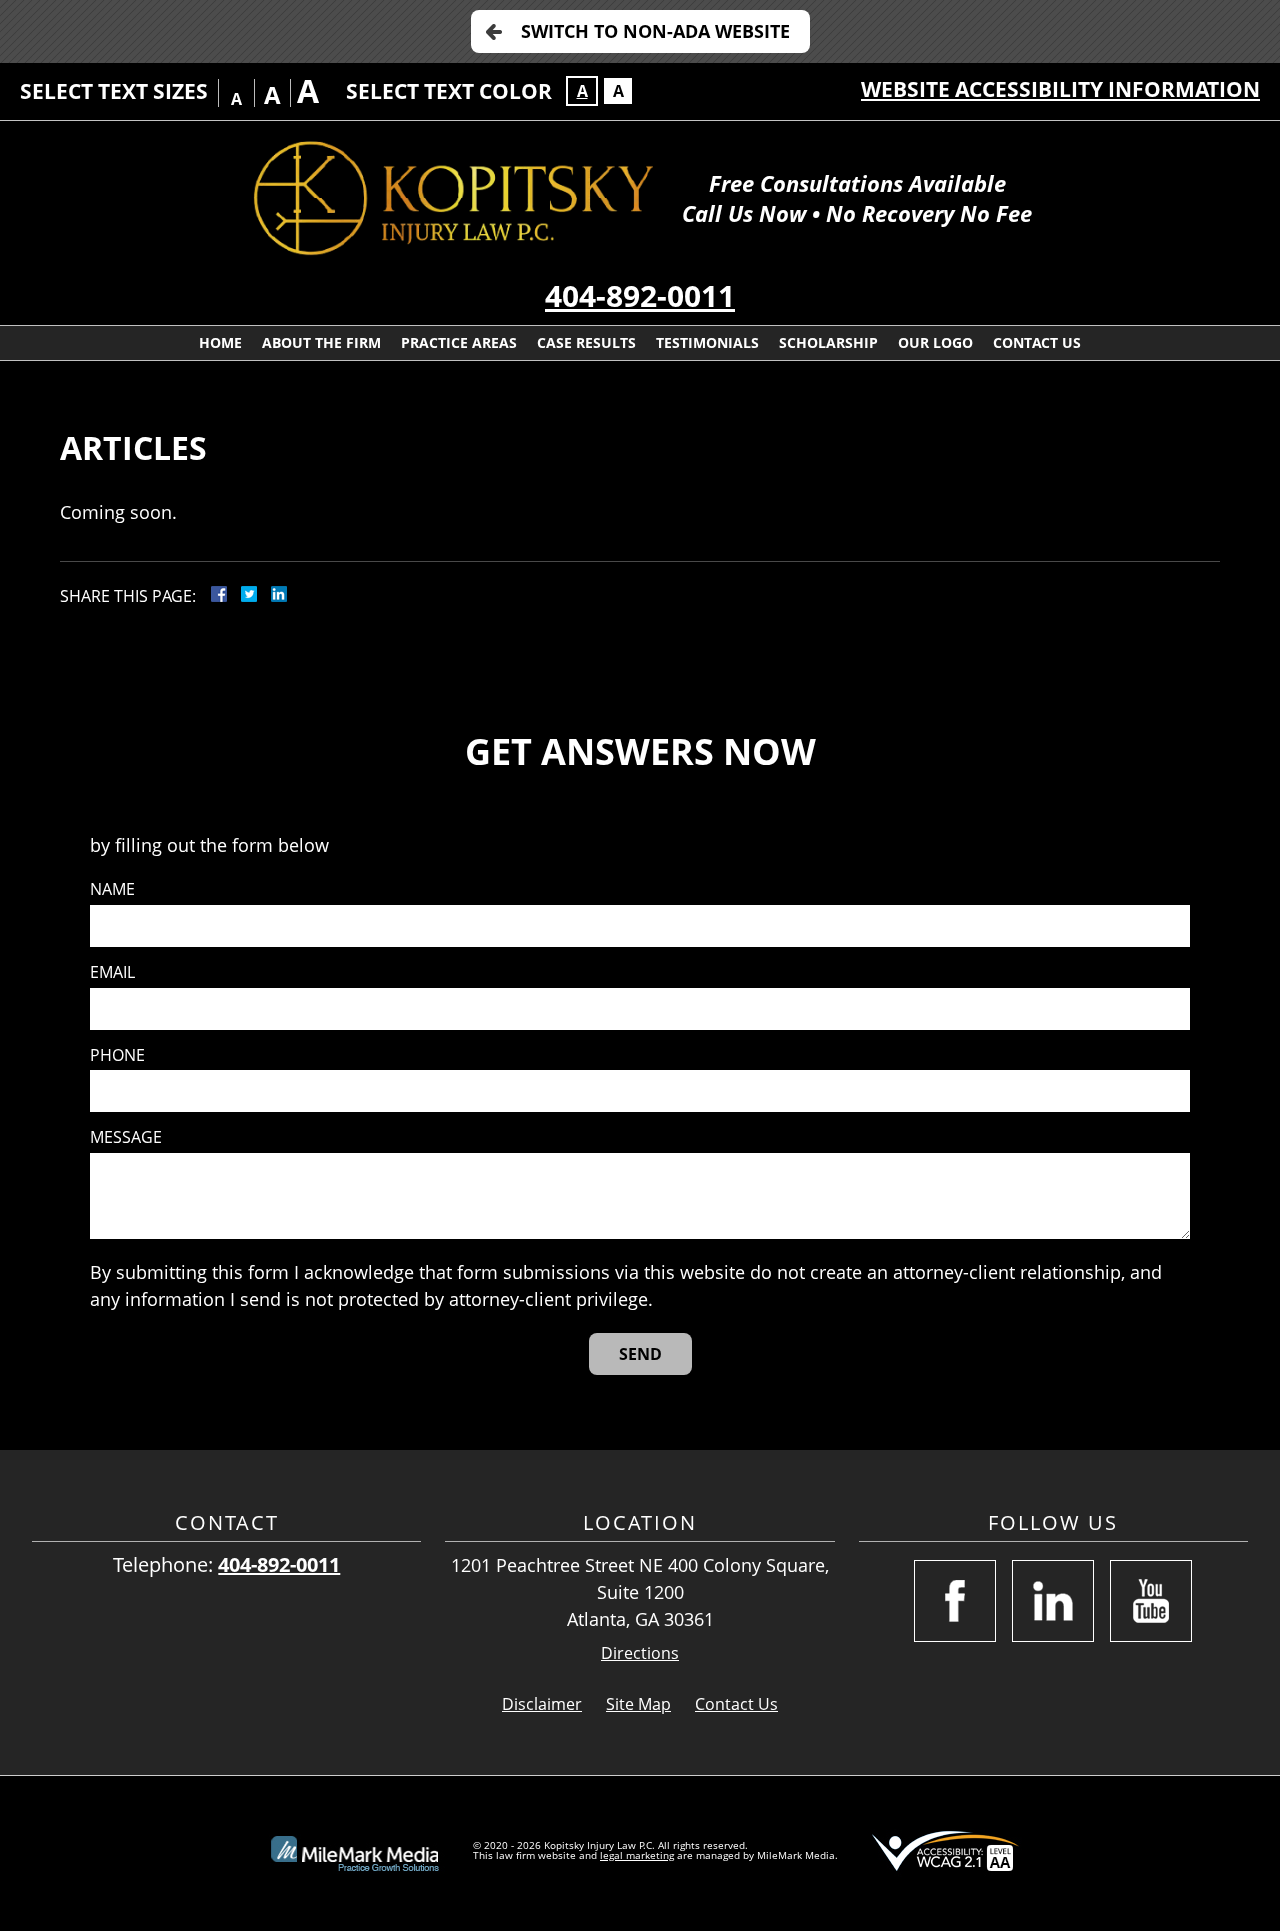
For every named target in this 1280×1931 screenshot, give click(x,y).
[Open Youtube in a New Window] (1151, 1601)
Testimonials (707, 342)
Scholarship (828, 342)
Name (112, 889)
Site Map (638, 1704)
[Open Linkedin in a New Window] (1053, 1601)
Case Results (586, 342)
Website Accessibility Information (1060, 89)
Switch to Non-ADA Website (655, 31)
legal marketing (637, 1855)
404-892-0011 (640, 295)
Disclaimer (542, 1704)
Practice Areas (459, 342)
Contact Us (1037, 342)
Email (112, 972)
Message (126, 1137)
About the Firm (321, 342)
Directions (640, 1653)
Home (220, 342)
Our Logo (935, 342)
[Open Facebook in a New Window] (955, 1601)
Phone (117, 1055)
